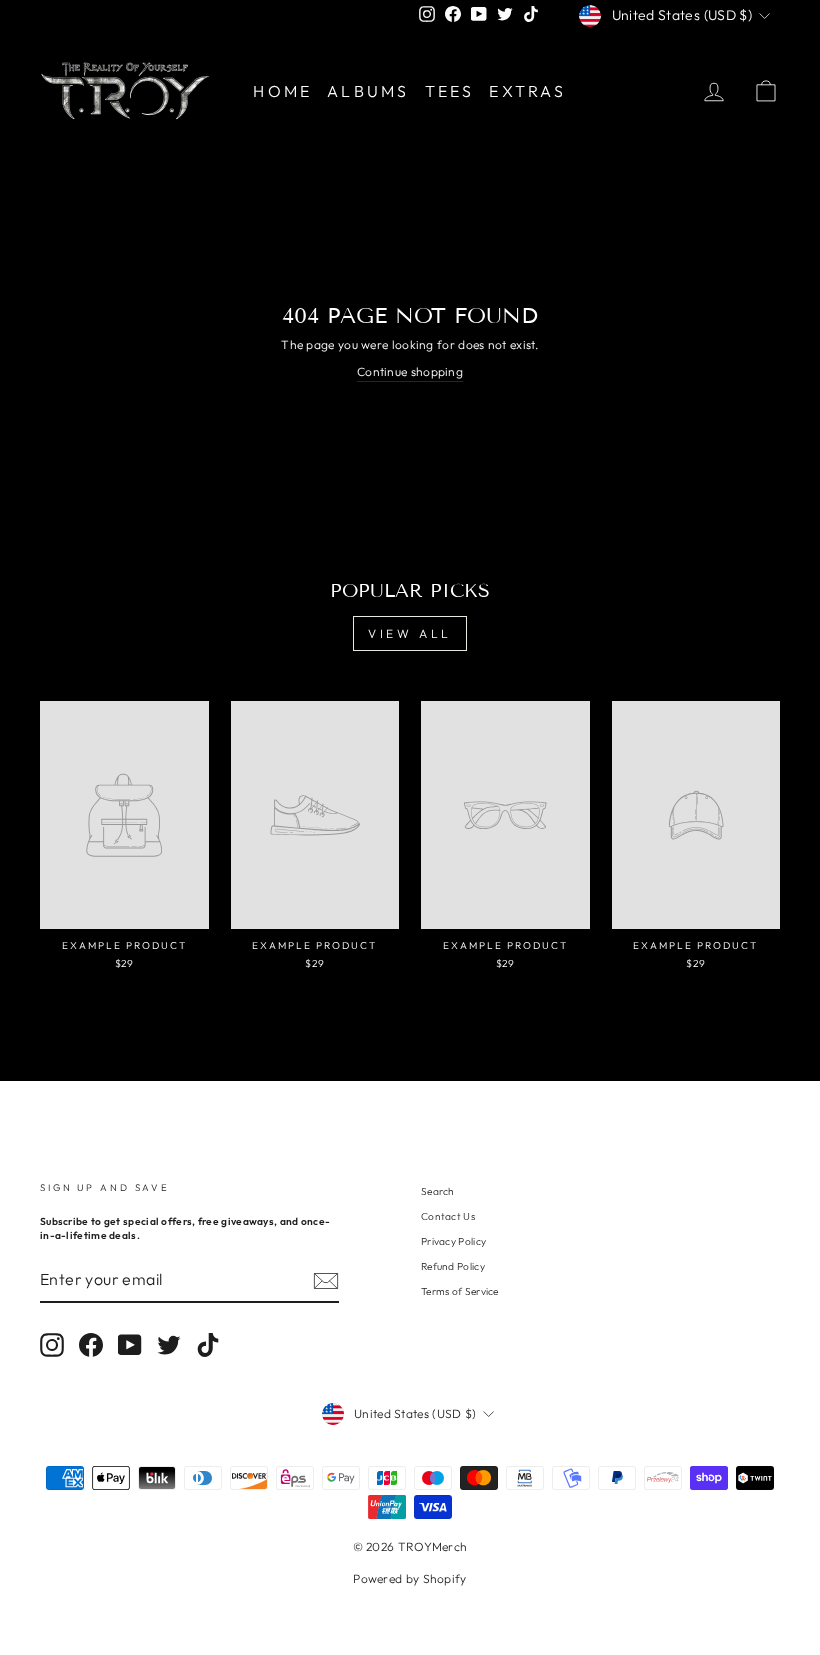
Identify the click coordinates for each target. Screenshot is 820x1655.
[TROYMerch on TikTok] (208, 1345)
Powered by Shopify (409, 1578)
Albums (368, 91)
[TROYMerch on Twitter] (169, 1345)
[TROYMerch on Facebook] (91, 1345)
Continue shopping (410, 371)
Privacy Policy (453, 1241)
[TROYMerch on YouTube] (130, 1345)
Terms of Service (460, 1291)
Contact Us (448, 1216)
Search (438, 1191)
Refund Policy (453, 1266)
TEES (450, 91)
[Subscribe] (326, 1281)
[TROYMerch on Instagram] (52, 1345)
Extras (527, 91)
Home (282, 91)
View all (410, 633)
